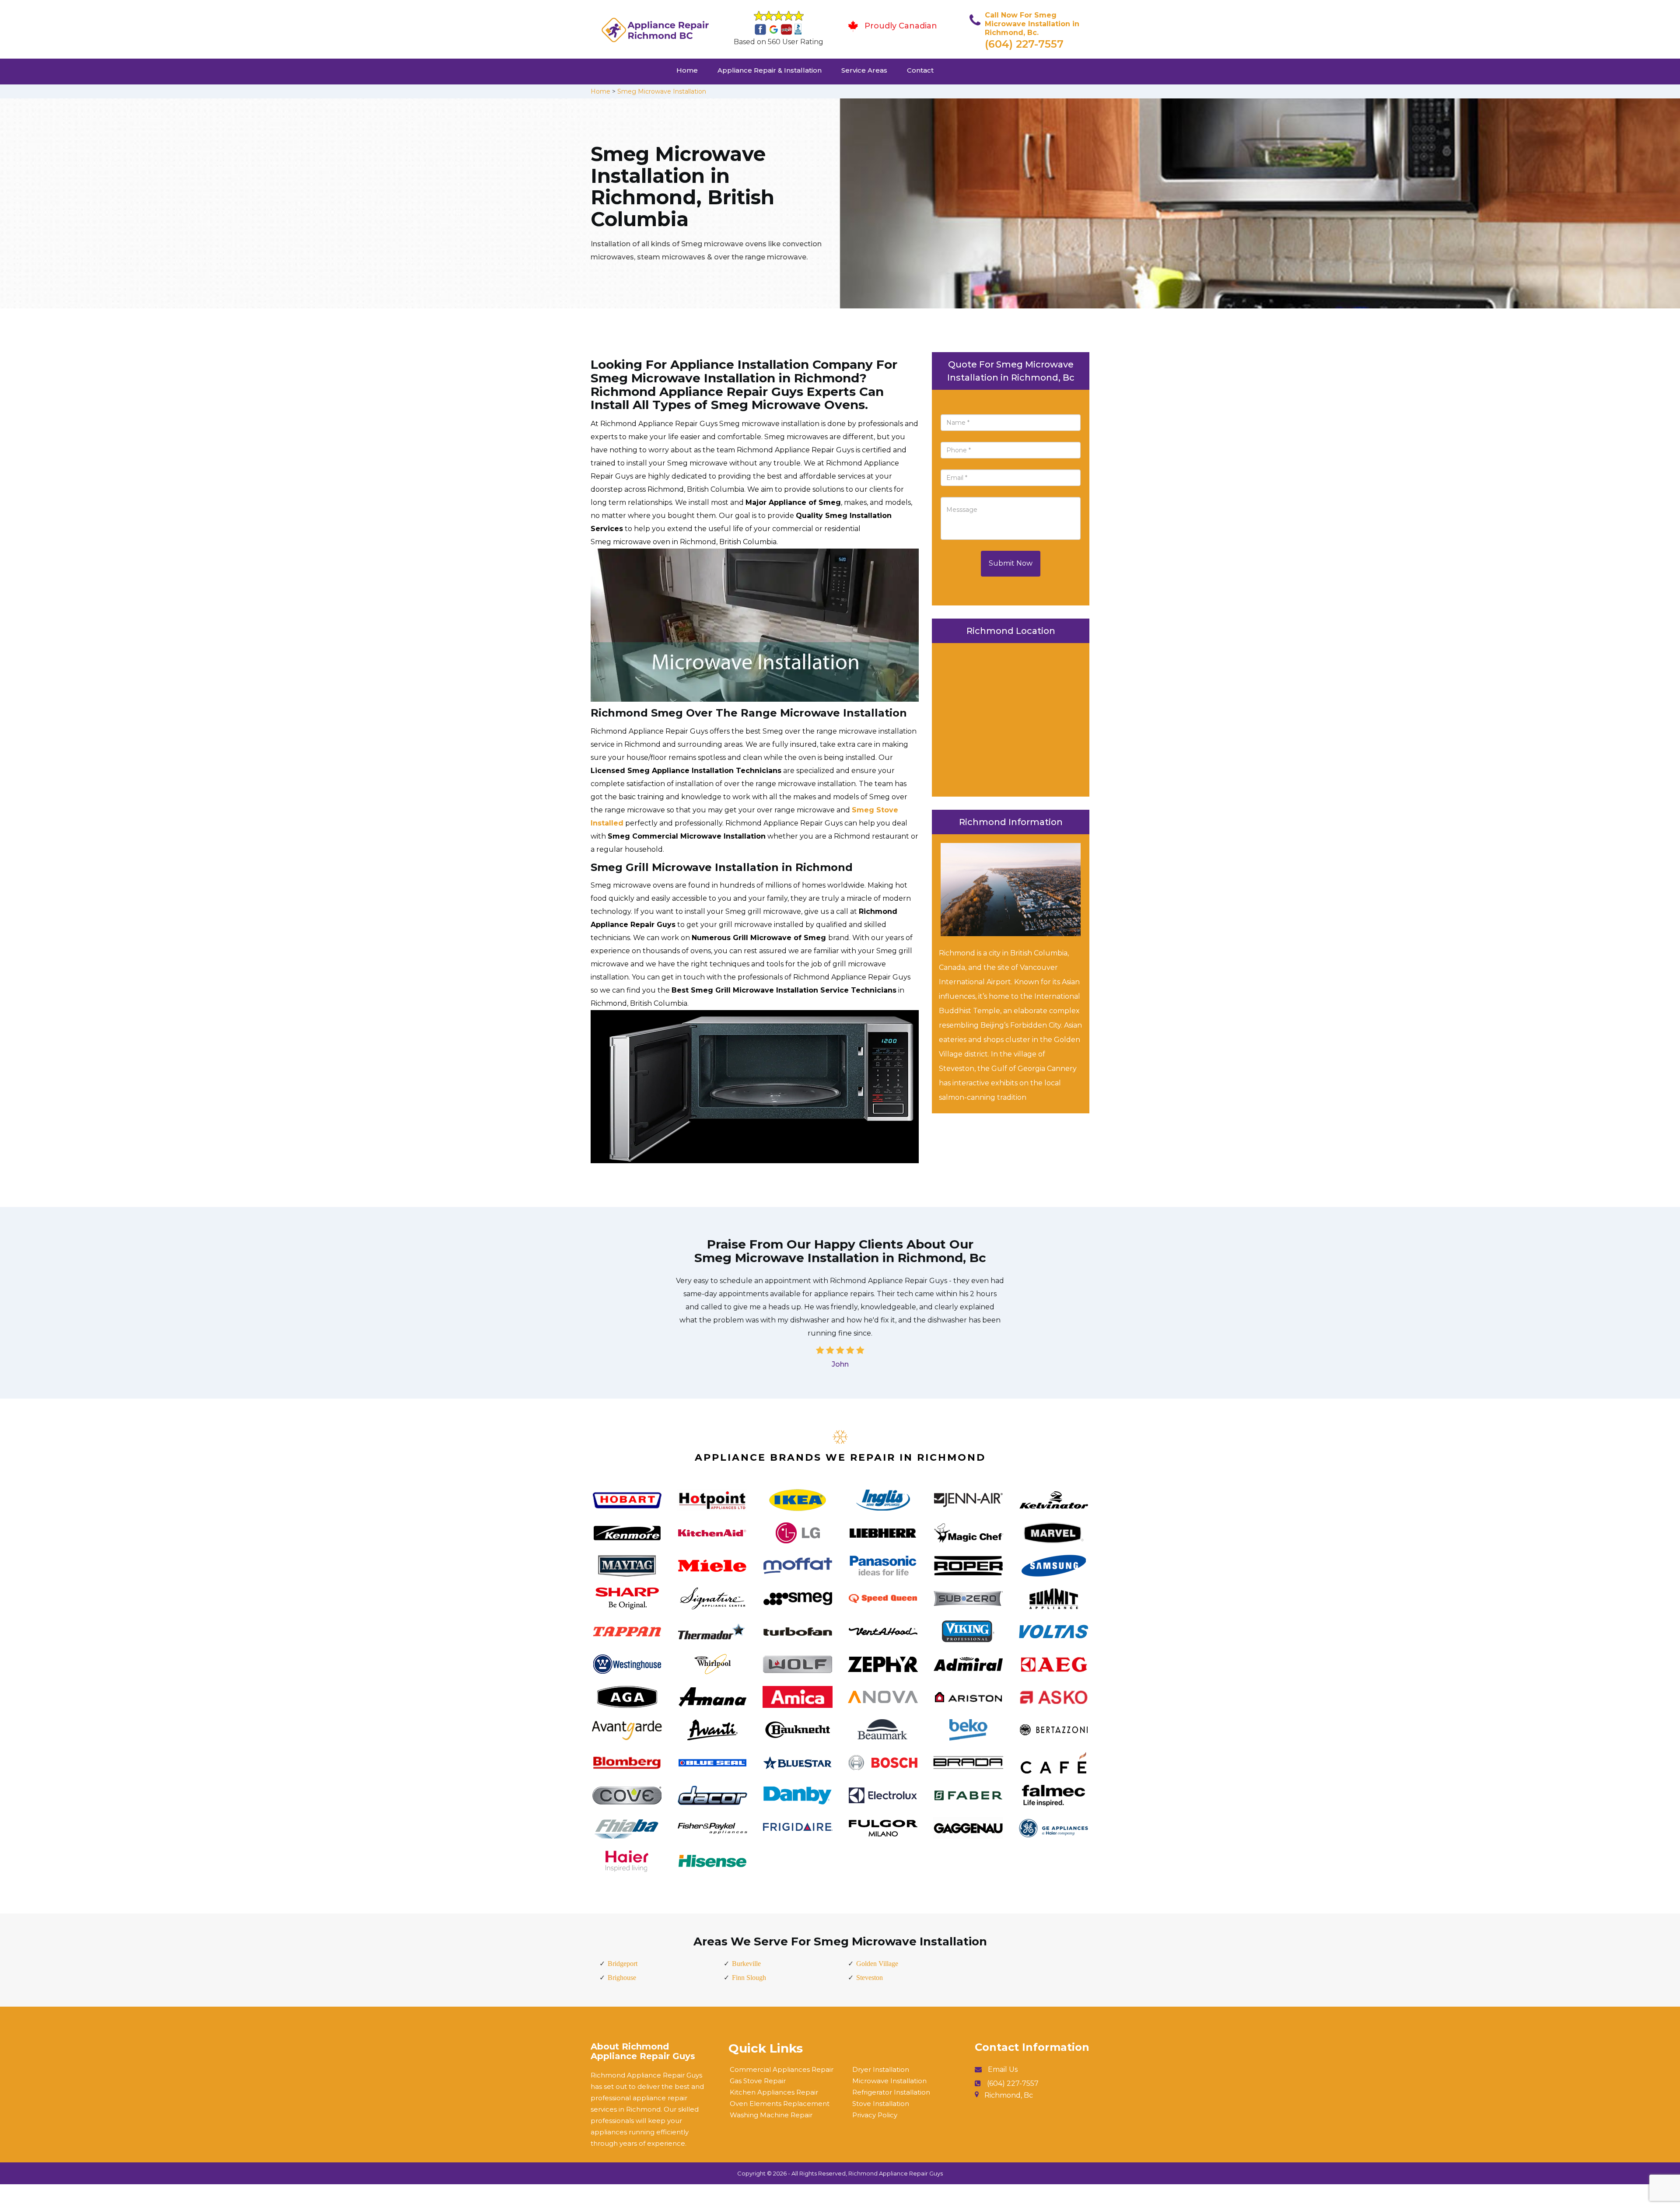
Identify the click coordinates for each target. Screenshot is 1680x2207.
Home (687, 70)
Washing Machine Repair (771, 2115)
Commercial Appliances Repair (782, 2069)
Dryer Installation (881, 2069)
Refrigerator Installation (891, 2092)
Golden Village (877, 1964)
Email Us (1003, 2069)
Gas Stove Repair (758, 2081)
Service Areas (864, 70)
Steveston (870, 1978)
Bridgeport (623, 1964)
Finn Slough (749, 1978)
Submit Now (1011, 563)
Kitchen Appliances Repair (774, 2092)
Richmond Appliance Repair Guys (896, 2173)
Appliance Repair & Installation (770, 70)
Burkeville (746, 1964)
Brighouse (622, 1978)
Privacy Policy (875, 2115)
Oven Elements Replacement (780, 2104)
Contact (920, 70)
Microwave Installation (889, 2081)
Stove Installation (881, 2104)
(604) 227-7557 (1024, 44)
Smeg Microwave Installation (662, 91)
